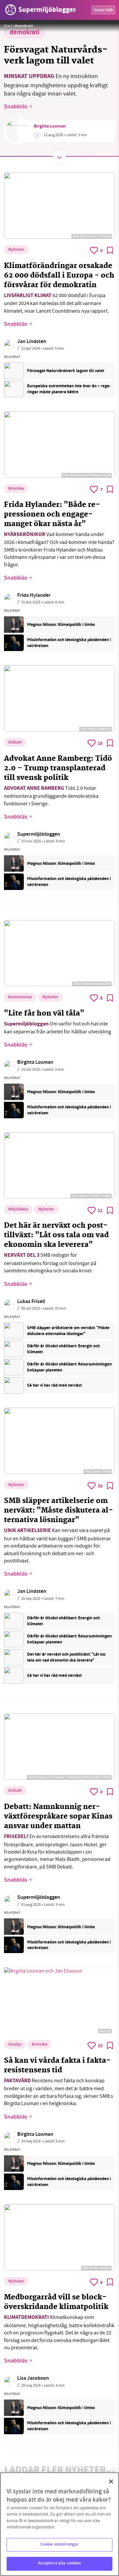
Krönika (16, 489)
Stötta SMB (103, 10)
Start (8, 26)
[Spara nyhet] (110, 250)
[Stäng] (111, 2481)
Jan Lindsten (32, 342)
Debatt (15, 743)
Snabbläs (16, 107)
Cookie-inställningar (60, 2545)
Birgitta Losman (50, 127)
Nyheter (16, 250)
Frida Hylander (34, 596)
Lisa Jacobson (33, 2379)
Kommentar (20, 997)
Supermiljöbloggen (39, 835)
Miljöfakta (18, 1210)
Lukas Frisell (31, 1302)
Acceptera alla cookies (60, 2563)
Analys (15, 2045)
